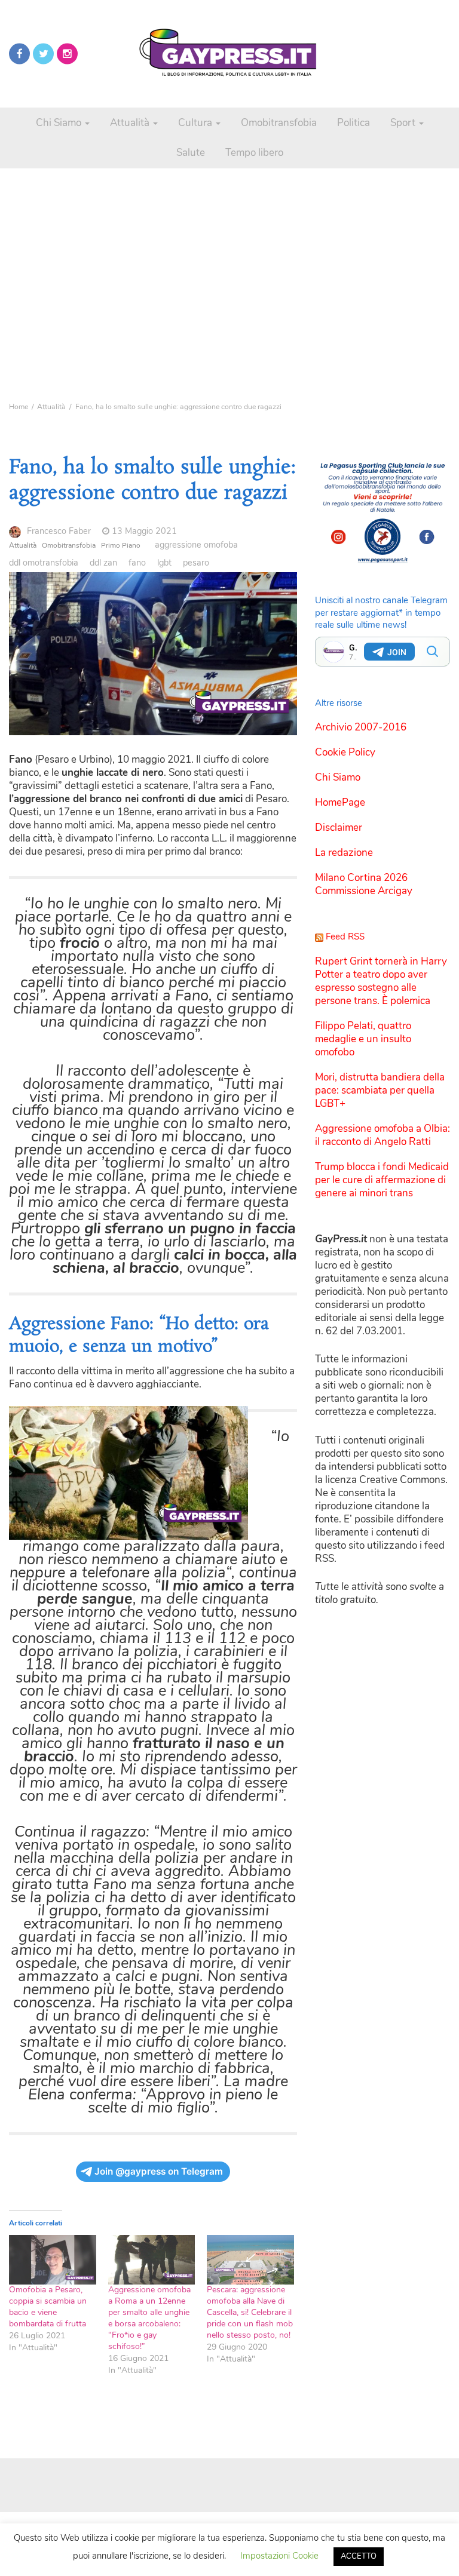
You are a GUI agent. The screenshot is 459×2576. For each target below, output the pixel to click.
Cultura (196, 123)
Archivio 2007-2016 (361, 727)
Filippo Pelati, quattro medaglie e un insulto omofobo (363, 1039)
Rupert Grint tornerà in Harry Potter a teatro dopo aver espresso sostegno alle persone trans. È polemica (381, 981)
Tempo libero (254, 153)
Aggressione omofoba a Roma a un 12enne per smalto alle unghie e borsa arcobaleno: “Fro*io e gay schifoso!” (149, 2318)
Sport (404, 123)
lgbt (164, 563)
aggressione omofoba (196, 545)
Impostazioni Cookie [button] (279, 2556)
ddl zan (103, 563)
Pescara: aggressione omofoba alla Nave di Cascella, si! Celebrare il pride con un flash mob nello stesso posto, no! (250, 2312)
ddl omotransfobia (44, 563)
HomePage (340, 802)
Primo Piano (121, 545)
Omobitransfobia (279, 123)
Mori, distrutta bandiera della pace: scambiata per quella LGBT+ (380, 1090)
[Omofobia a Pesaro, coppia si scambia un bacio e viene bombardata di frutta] (53, 2260)
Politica (354, 123)
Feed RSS (345, 937)
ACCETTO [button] (359, 2556)
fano (137, 563)
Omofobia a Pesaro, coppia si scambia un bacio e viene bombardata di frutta (48, 2307)
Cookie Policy (345, 752)
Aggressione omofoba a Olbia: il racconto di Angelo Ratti (382, 1135)
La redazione (344, 853)
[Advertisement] (229, 251)
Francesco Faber (59, 531)
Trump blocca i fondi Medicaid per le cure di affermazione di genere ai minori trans (382, 1180)
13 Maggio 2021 (144, 531)
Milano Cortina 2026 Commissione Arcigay (364, 884)
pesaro (196, 563)
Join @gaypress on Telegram (159, 2171)
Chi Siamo (60, 123)
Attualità (131, 123)
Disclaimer (339, 828)
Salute (191, 153)
